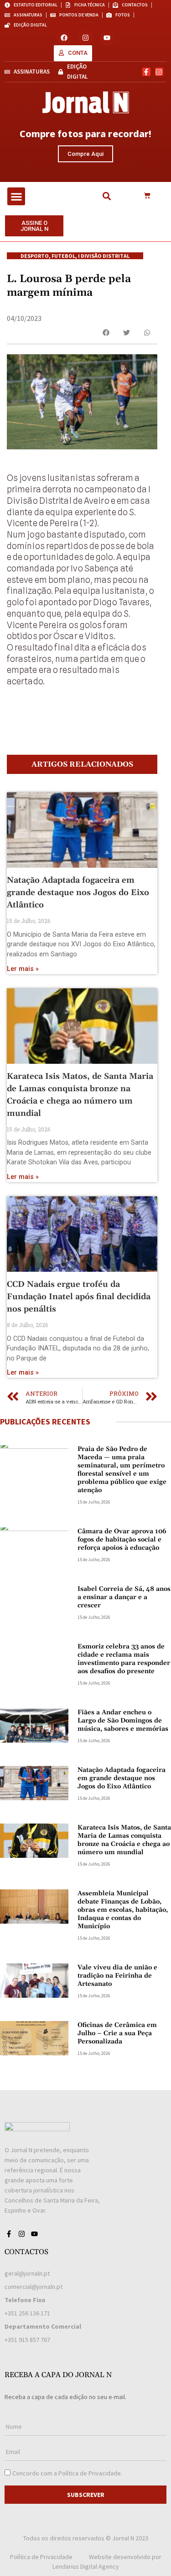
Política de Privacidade (90, 2473)
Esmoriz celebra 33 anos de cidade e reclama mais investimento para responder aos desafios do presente (124, 1659)
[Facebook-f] (146, 72)
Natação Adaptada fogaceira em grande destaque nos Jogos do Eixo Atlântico (78, 893)
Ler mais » (23, 969)
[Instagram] (85, 38)
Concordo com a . (67, 2473)
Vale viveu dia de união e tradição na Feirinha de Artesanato (117, 1976)
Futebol (63, 256)
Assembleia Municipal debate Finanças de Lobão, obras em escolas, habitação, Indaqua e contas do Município (123, 1910)
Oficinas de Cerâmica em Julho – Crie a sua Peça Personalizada (117, 2033)
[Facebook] (64, 38)
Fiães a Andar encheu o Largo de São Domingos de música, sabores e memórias (123, 1721)
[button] (16, 196)
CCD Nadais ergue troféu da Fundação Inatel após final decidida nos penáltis (79, 1297)
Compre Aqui (85, 154)
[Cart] (147, 196)
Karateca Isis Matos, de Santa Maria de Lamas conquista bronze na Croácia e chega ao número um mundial (124, 1840)
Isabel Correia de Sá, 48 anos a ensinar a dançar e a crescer (124, 1597)
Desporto (35, 256)
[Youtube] (107, 38)
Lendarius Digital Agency (86, 2566)
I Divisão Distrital (104, 256)
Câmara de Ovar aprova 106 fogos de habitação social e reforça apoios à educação (122, 1540)
